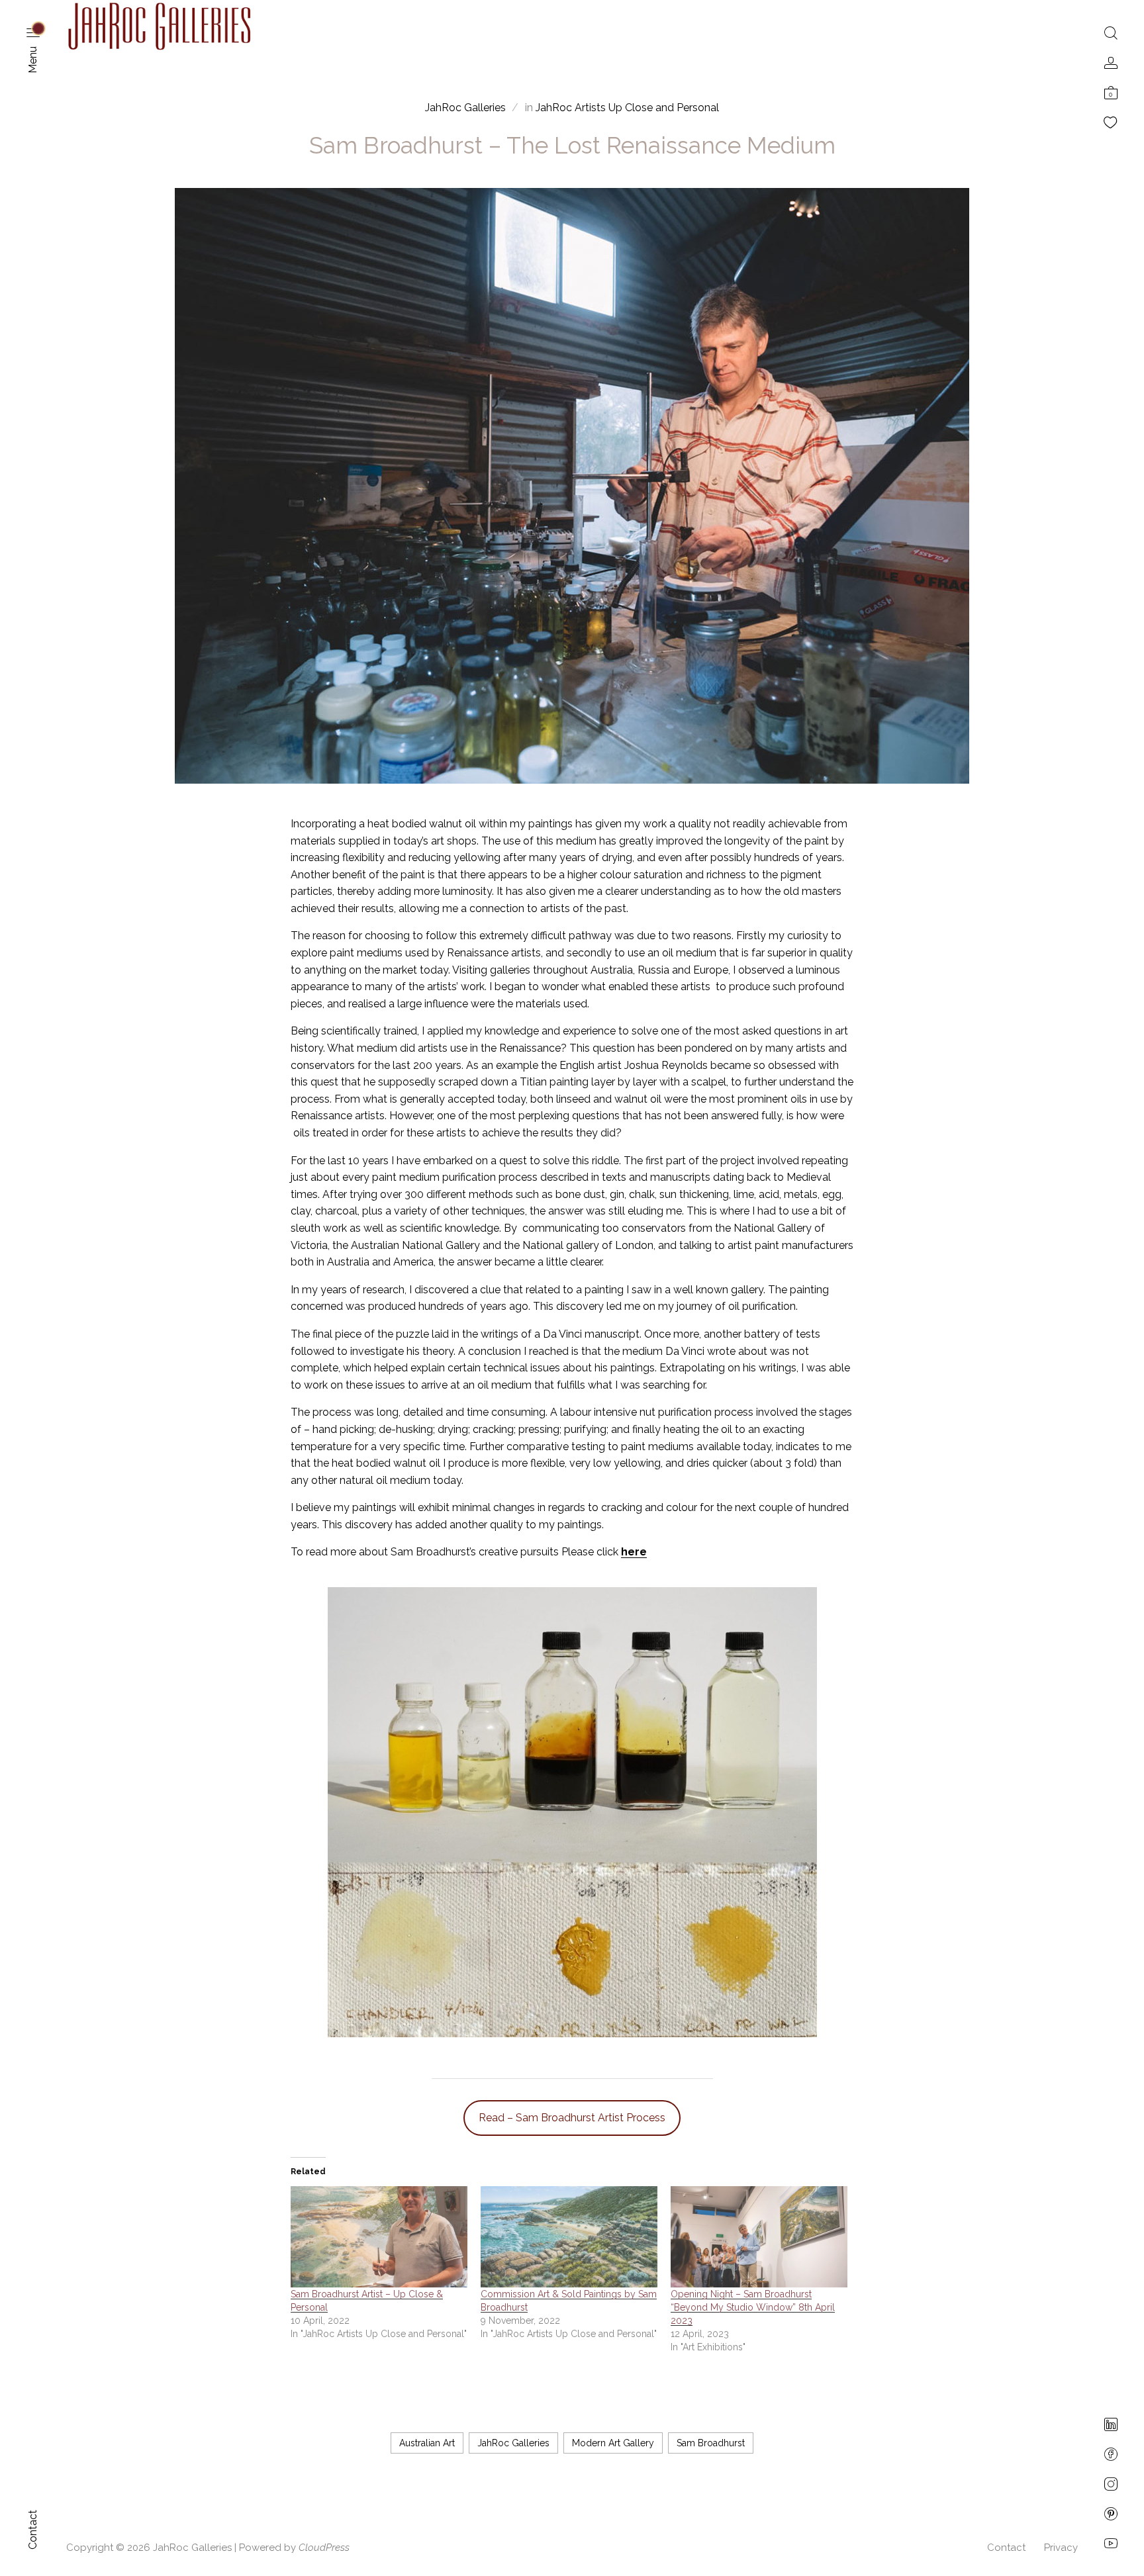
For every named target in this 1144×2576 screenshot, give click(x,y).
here (634, 1552)
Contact (1006, 2548)
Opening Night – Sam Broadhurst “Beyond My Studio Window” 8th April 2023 (753, 2307)
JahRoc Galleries (513, 2443)
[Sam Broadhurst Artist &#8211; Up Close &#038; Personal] (379, 2237)
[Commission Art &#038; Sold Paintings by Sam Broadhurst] (569, 2237)
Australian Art (427, 2443)
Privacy (1061, 2548)
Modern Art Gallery (613, 2443)
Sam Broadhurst (711, 2443)
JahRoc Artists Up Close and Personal (627, 108)
